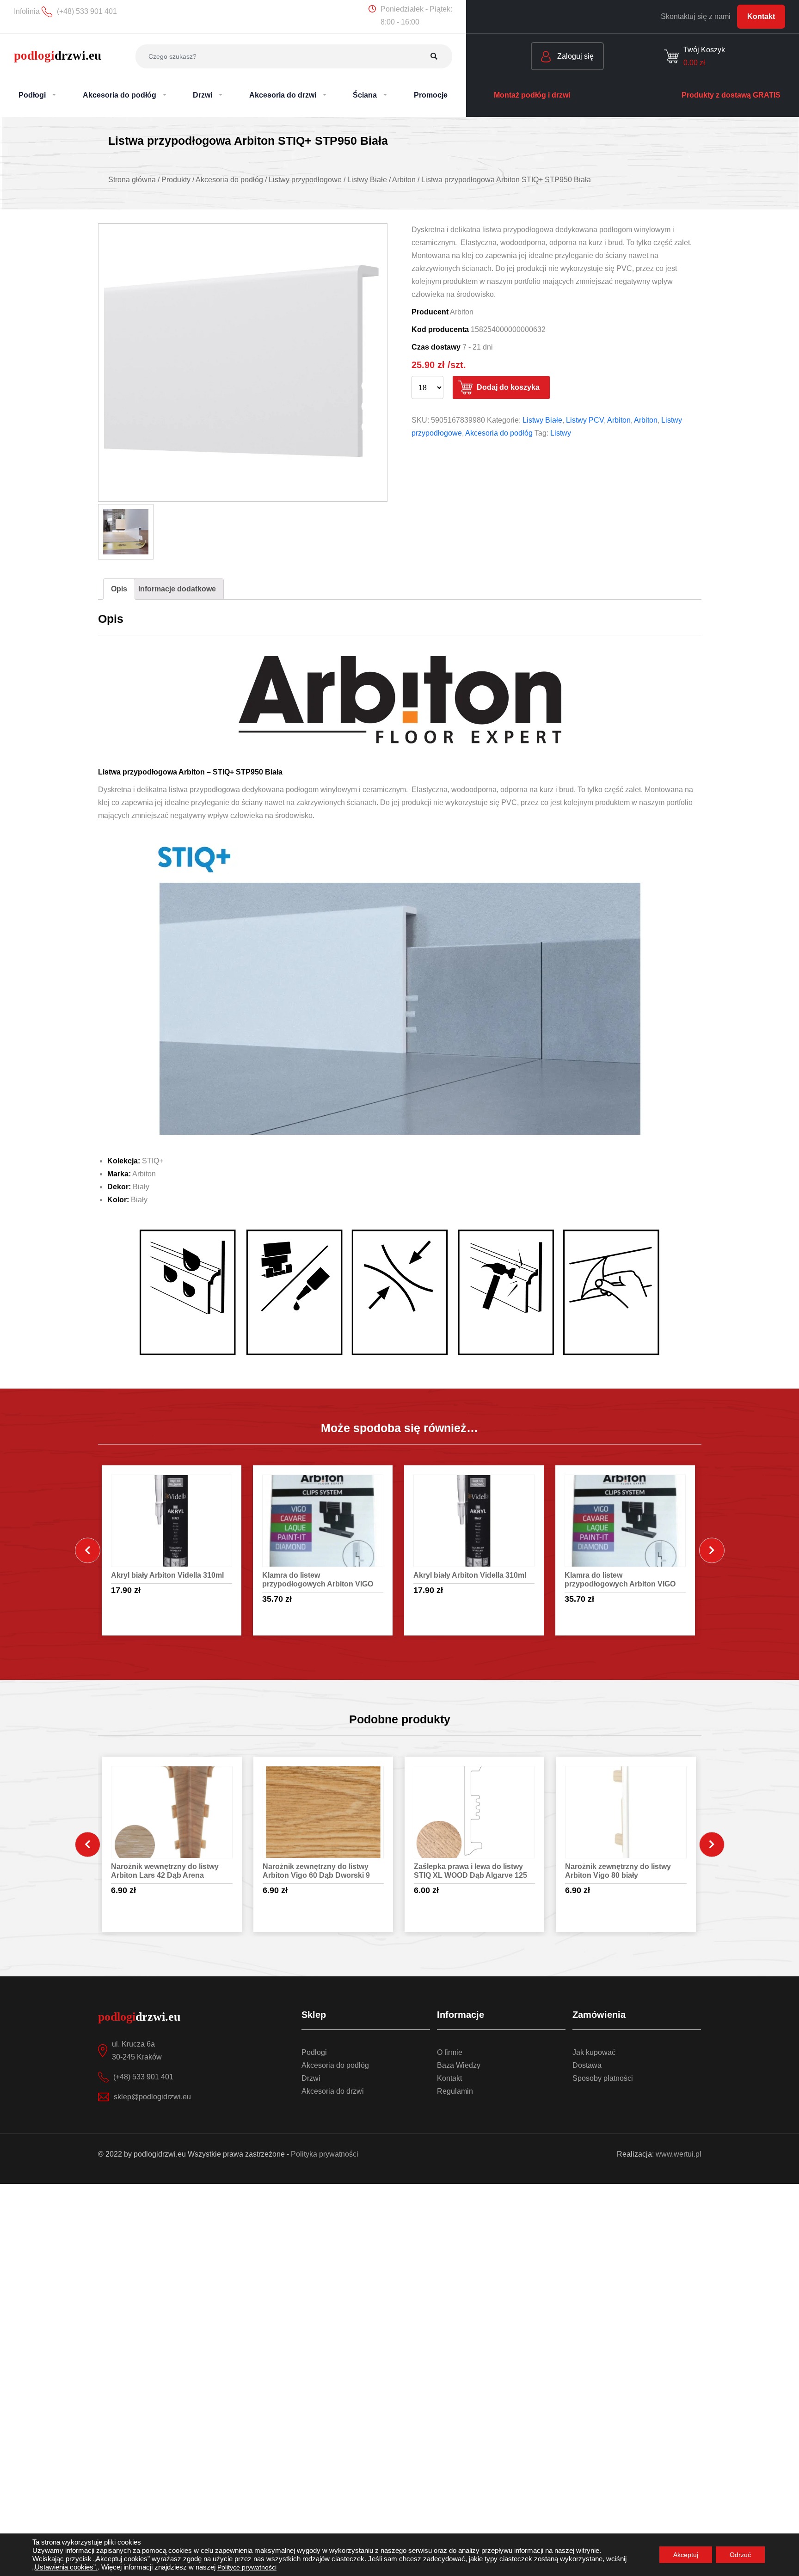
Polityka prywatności (325, 2154)
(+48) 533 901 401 (143, 2077)
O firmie (450, 2052)
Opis (119, 589)
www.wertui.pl (679, 2154)
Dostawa (587, 2065)
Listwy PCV (585, 420)
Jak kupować (594, 2052)
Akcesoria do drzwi (333, 2091)
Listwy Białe (542, 420)
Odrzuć (740, 2555)
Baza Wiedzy (459, 2065)
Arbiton (619, 420)
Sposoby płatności (603, 2078)
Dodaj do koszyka (508, 387)
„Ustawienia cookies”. (65, 2567)
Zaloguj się (575, 56)
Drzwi (311, 2078)
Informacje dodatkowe (177, 589)
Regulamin (455, 2091)
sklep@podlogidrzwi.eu (152, 2097)
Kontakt (761, 16)
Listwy (561, 433)
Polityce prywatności (247, 2567)
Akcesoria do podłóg (499, 433)
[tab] (119, 589)
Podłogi (314, 2052)
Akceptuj (686, 2555)
